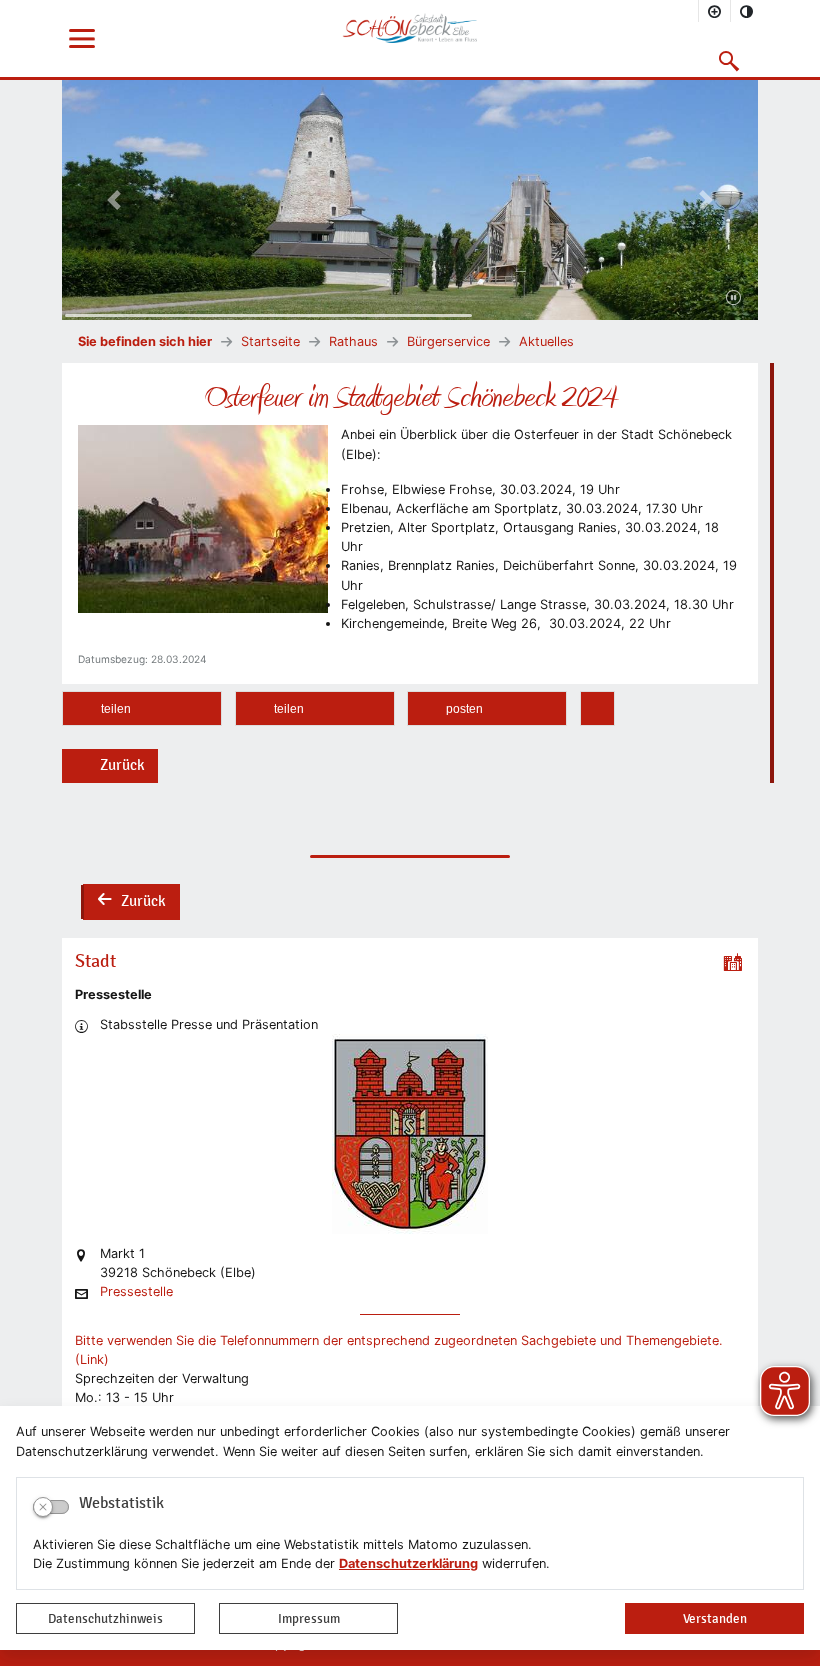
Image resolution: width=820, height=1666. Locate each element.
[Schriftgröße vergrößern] (715, 11)
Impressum (309, 1618)
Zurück (122, 765)
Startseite (270, 341)
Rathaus (353, 341)
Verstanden (715, 1618)
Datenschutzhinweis (105, 1618)
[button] (729, 61)
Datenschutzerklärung (408, 1563)
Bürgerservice (448, 341)
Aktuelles (546, 341)
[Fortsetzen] (733, 299)
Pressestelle (136, 1292)
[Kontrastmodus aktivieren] (747, 11)
